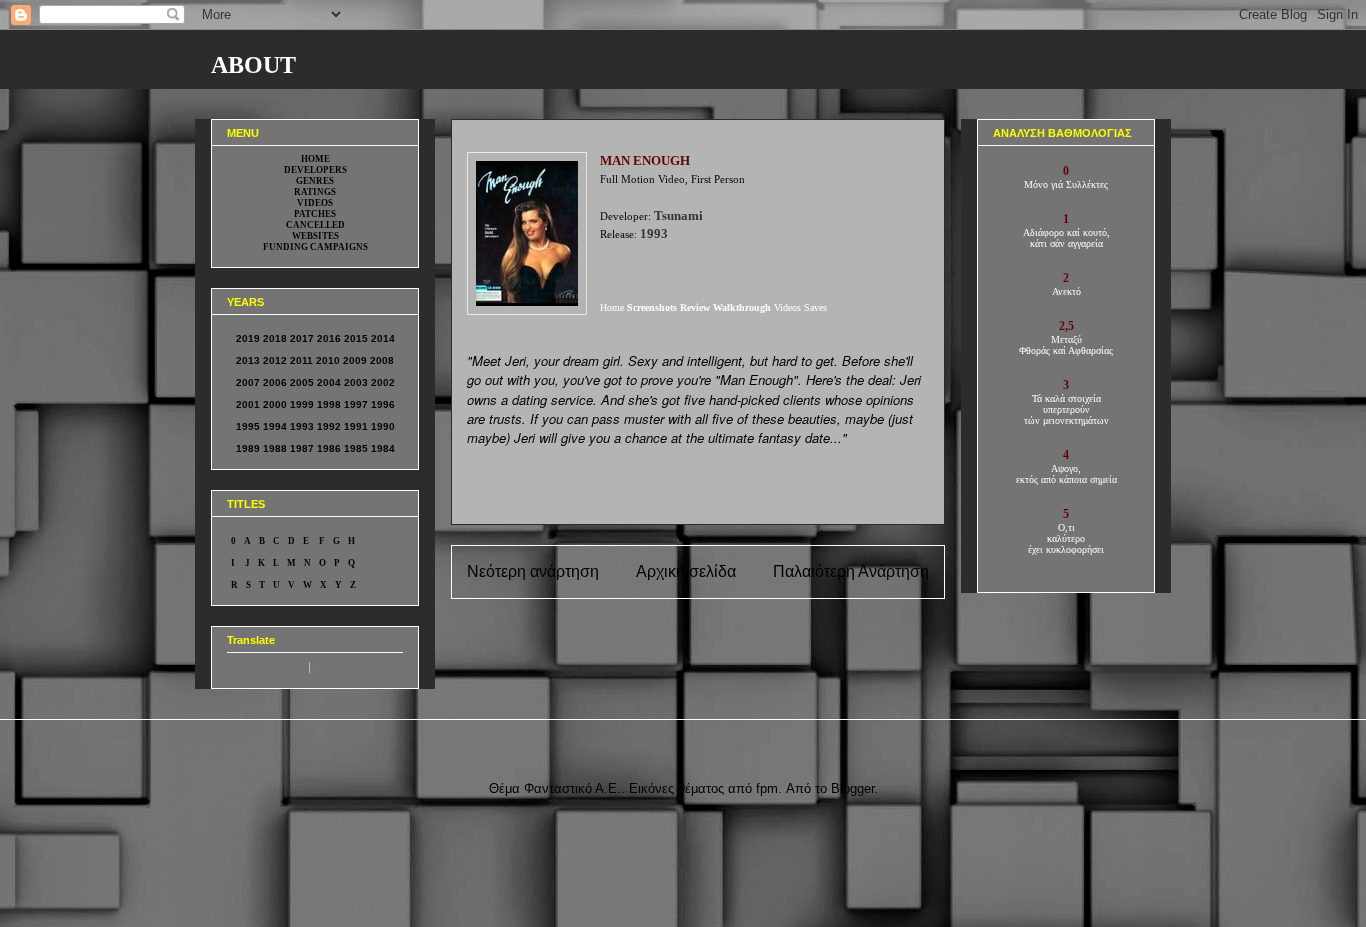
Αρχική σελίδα (686, 571)
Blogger (852, 788)
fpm (767, 788)
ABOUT (253, 65)
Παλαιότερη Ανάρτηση (851, 571)
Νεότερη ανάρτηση (533, 571)
